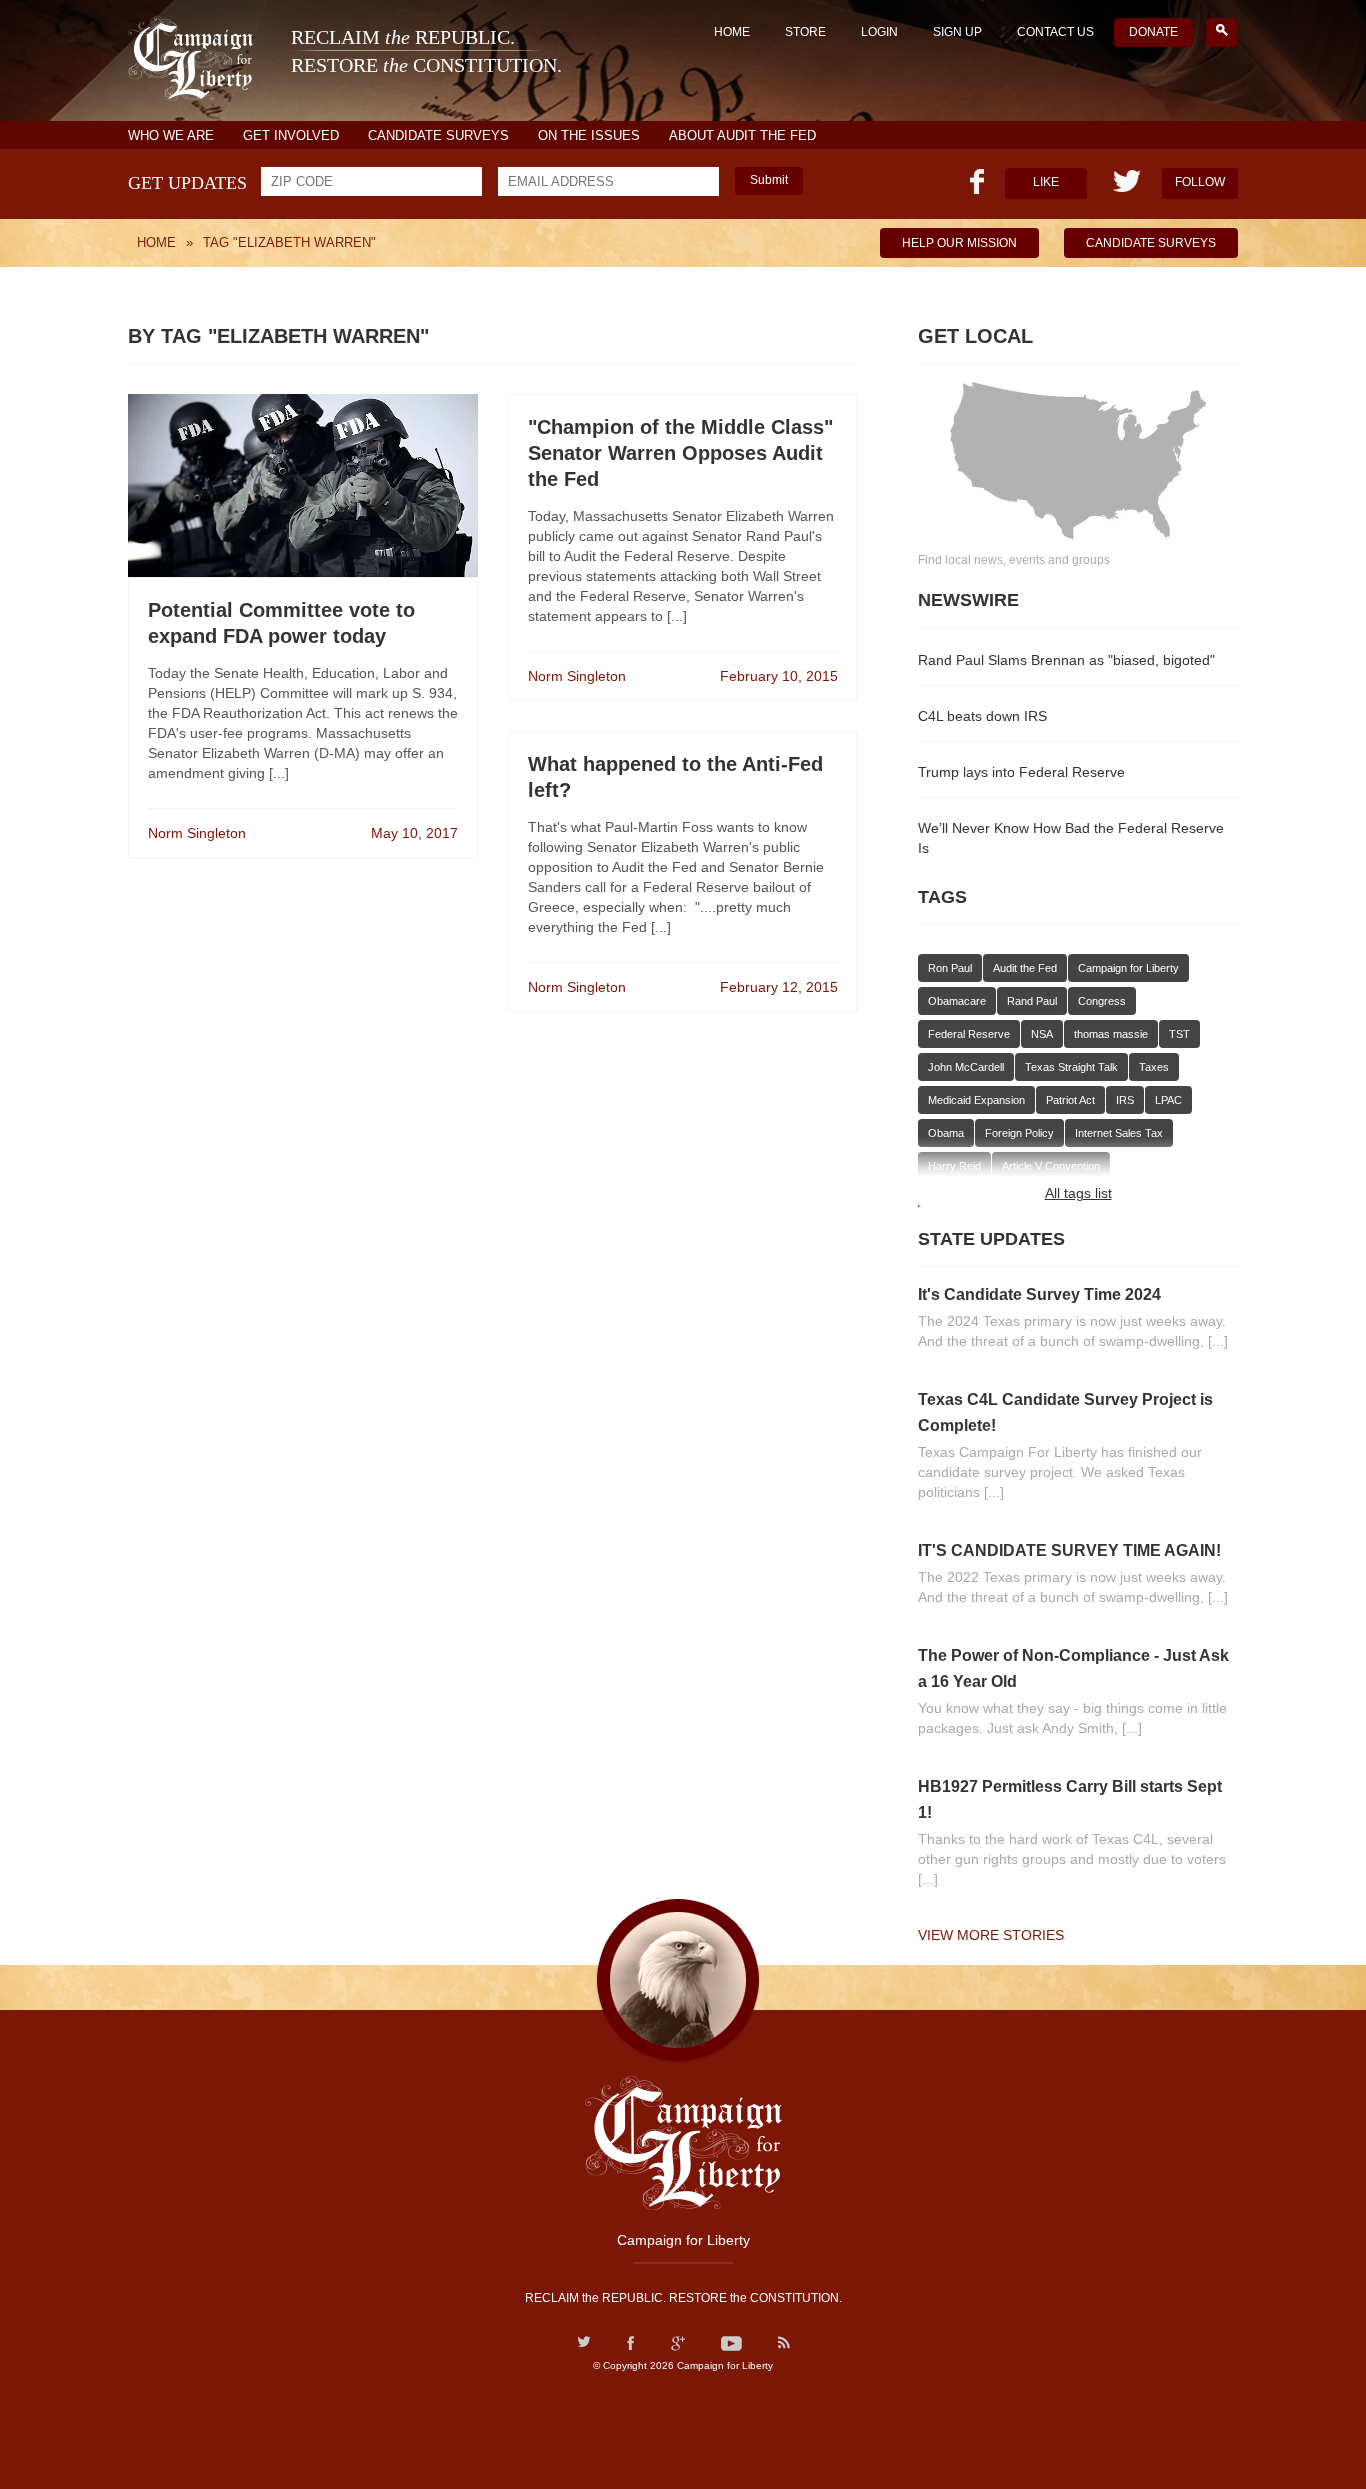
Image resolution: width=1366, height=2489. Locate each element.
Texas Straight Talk (1071, 1067)
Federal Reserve (969, 1034)
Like (1046, 182)
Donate (1153, 32)
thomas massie (1111, 1034)
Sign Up (957, 32)
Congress (1102, 1001)
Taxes (1154, 1067)
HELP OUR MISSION (959, 243)
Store (805, 32)
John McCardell (966, 1067)
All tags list (1078, 1193)
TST (1179, 1034)
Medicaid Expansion (976, 1100)
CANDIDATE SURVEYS (438, 135)
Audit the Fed (1025, 968)
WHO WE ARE (171, 135)
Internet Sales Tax (1119, 1133)
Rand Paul (1032, 1001)
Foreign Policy (1019, 1133)
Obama (946, 1133)
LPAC (1168, 1100)
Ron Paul (950, 968)
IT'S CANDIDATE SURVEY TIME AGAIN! (1069, 1550)
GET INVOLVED (291, 135)
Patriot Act (1070, 1100)
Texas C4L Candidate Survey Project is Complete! (1065, 1412)
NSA (1042, 1034)
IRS (1125, 1100)
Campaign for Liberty (1128, 968)
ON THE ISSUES (589, 135)
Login (879, 32)
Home (732, 32)
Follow (1200, 182)
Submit (769, 180)
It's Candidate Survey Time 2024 (1039, 1294)
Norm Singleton (197, 833)
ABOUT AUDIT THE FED (742, 135)
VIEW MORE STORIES (991, 1935)
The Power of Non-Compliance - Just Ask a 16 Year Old (1073, 1668)
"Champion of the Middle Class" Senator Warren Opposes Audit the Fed (680, 453)
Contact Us (1055, 32)
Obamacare (957, 1001)
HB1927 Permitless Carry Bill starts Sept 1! (1070, 1799)
